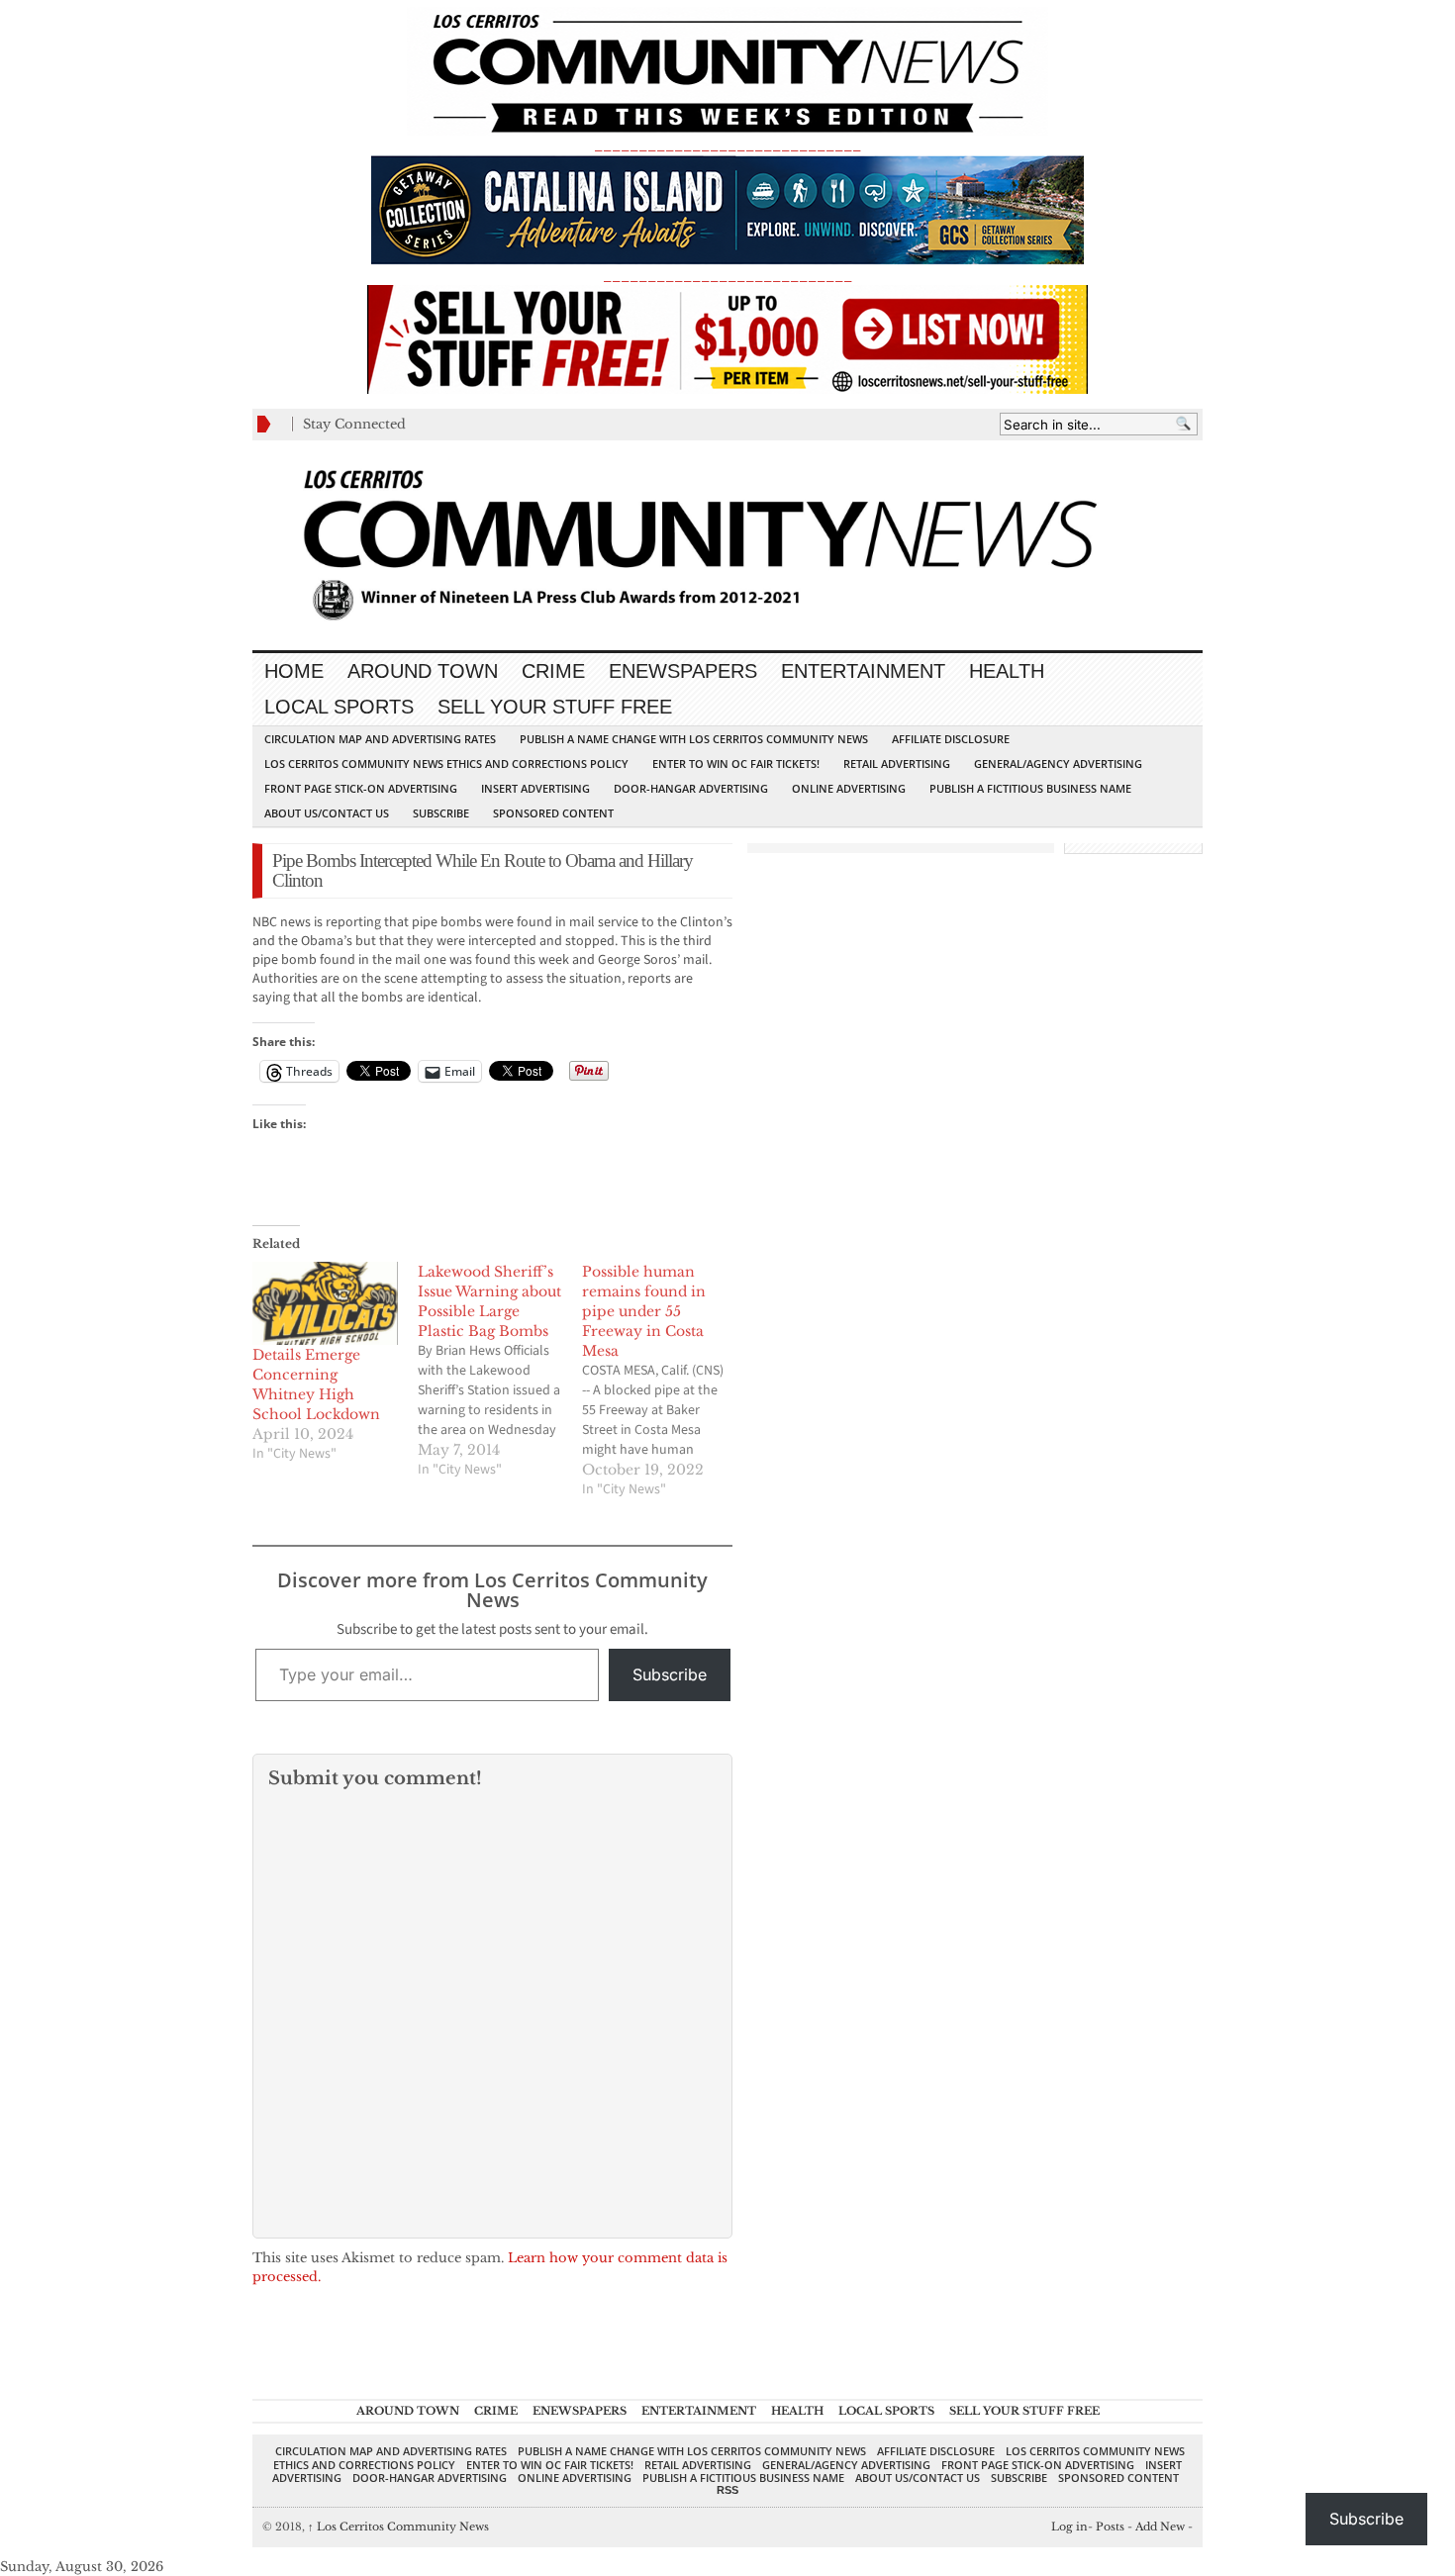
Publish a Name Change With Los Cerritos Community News (694, 739)
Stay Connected (354, 424)
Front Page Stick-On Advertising (361, 788)
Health (1007, 671)
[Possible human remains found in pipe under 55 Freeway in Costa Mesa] (665, 1381)
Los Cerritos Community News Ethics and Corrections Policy (446, 763)
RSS (727, 2490)
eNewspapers (683, 671)
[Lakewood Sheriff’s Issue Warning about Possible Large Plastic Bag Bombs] (500, 1371)
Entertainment (863, 671)
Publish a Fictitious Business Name (1030, 788)
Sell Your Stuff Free (555, 707)
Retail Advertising (897, 763)
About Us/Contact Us (327, 813)
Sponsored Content (553, 813)
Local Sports (339, 707)
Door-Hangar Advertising (691, 788)
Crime (553, 671)
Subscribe (441, 813)
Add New (1160, 2527)
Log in (1069, 2527)
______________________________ (727, 145)
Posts (1110, 2527)
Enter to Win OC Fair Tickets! (736, 763)
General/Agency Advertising (1058, 763)
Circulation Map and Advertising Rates (380, 739)
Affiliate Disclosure (951, 739)
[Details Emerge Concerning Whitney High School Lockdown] (325, 1303)
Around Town (423, 671)
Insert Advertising (535, 788)
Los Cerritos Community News (398, 2527)
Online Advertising (849, 788)
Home (294, 671)
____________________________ (727, 276)
